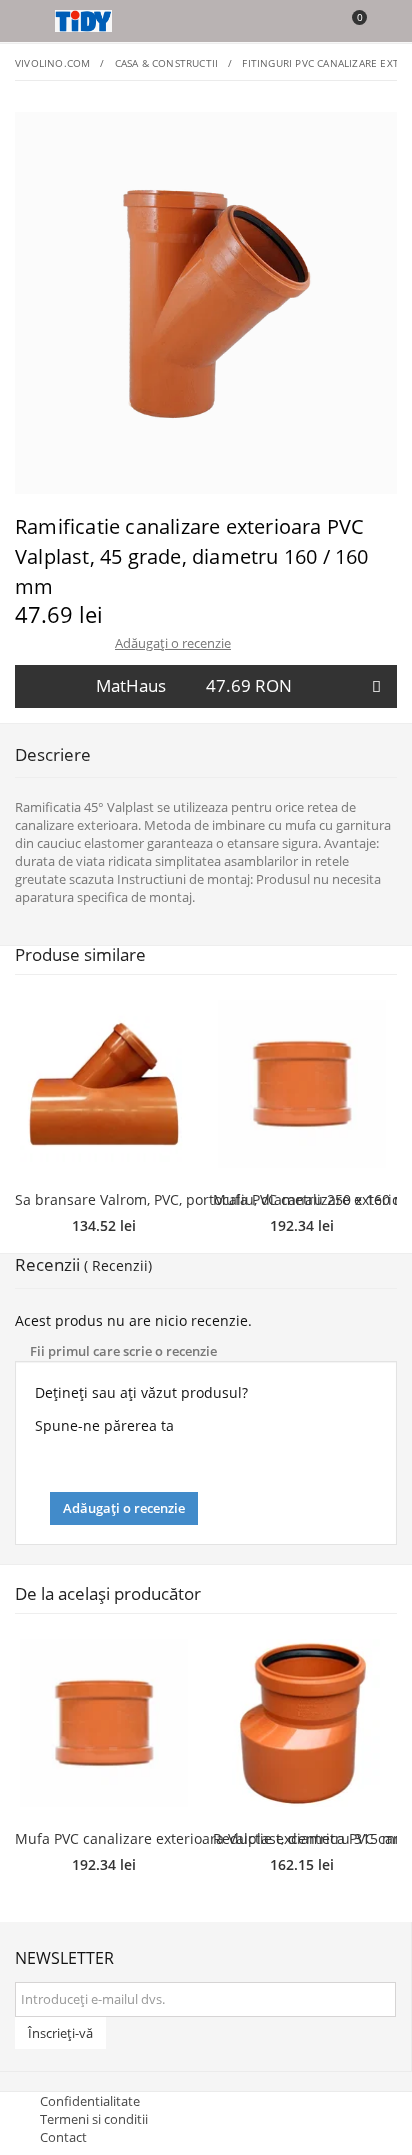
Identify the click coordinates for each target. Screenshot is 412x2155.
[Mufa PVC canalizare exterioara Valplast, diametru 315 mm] (302, 1084)
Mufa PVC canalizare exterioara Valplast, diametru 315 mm (211, 1838)
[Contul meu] (383, 23)
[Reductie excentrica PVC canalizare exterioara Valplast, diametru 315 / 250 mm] (302, 1723)
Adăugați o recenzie (173, 643)
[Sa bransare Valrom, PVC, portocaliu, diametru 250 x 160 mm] (104, 1084)
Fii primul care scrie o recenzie (123, 1351)
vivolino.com (52, 63)
